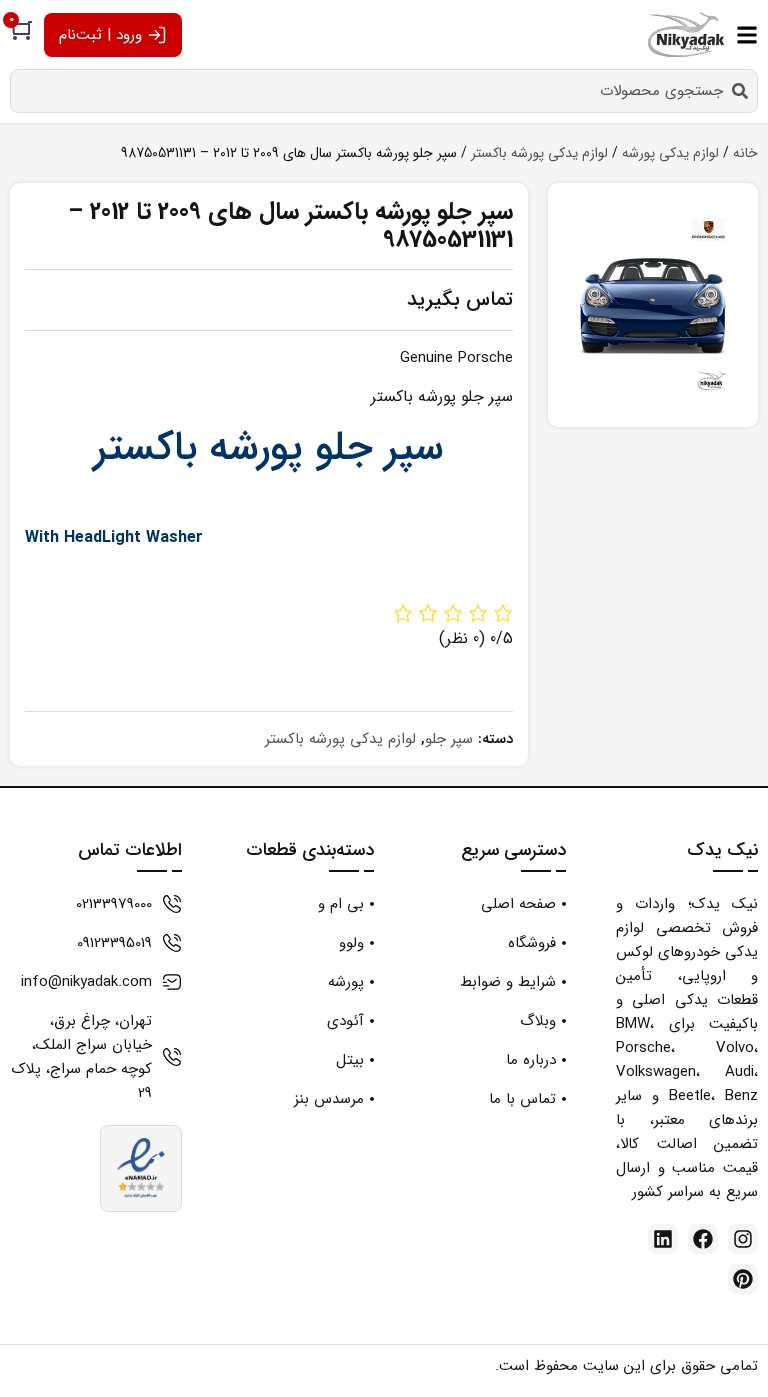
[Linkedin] (663, 1239)
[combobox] (384, 91)
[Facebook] (703, 1239)
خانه (745, 153)
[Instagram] (743, 1239)
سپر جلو (449, 739)
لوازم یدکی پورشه (670, 153)
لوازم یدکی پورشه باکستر (539, 153)
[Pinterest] (743, 1279)
